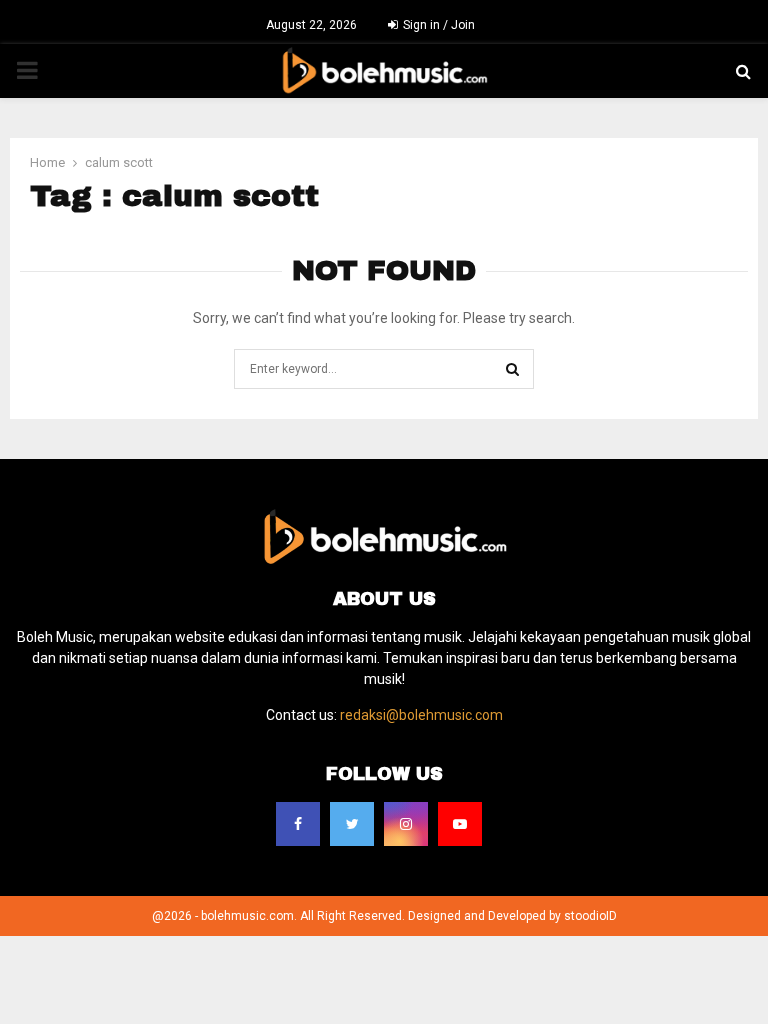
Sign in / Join (437, 25)
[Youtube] (460, 824)
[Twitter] (352, 824)
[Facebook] (298, 824)
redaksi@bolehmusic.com (421, 715)
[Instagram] (406, 824)
